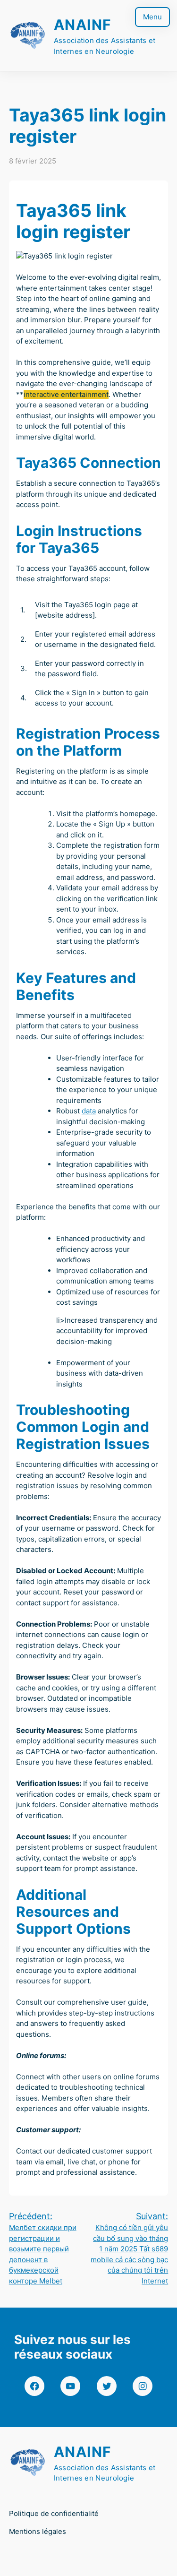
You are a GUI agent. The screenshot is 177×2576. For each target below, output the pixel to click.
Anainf (83, 25)
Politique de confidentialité (54, 2513)
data (89, 1111)
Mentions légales (38, 2531)
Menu (152, 17)
